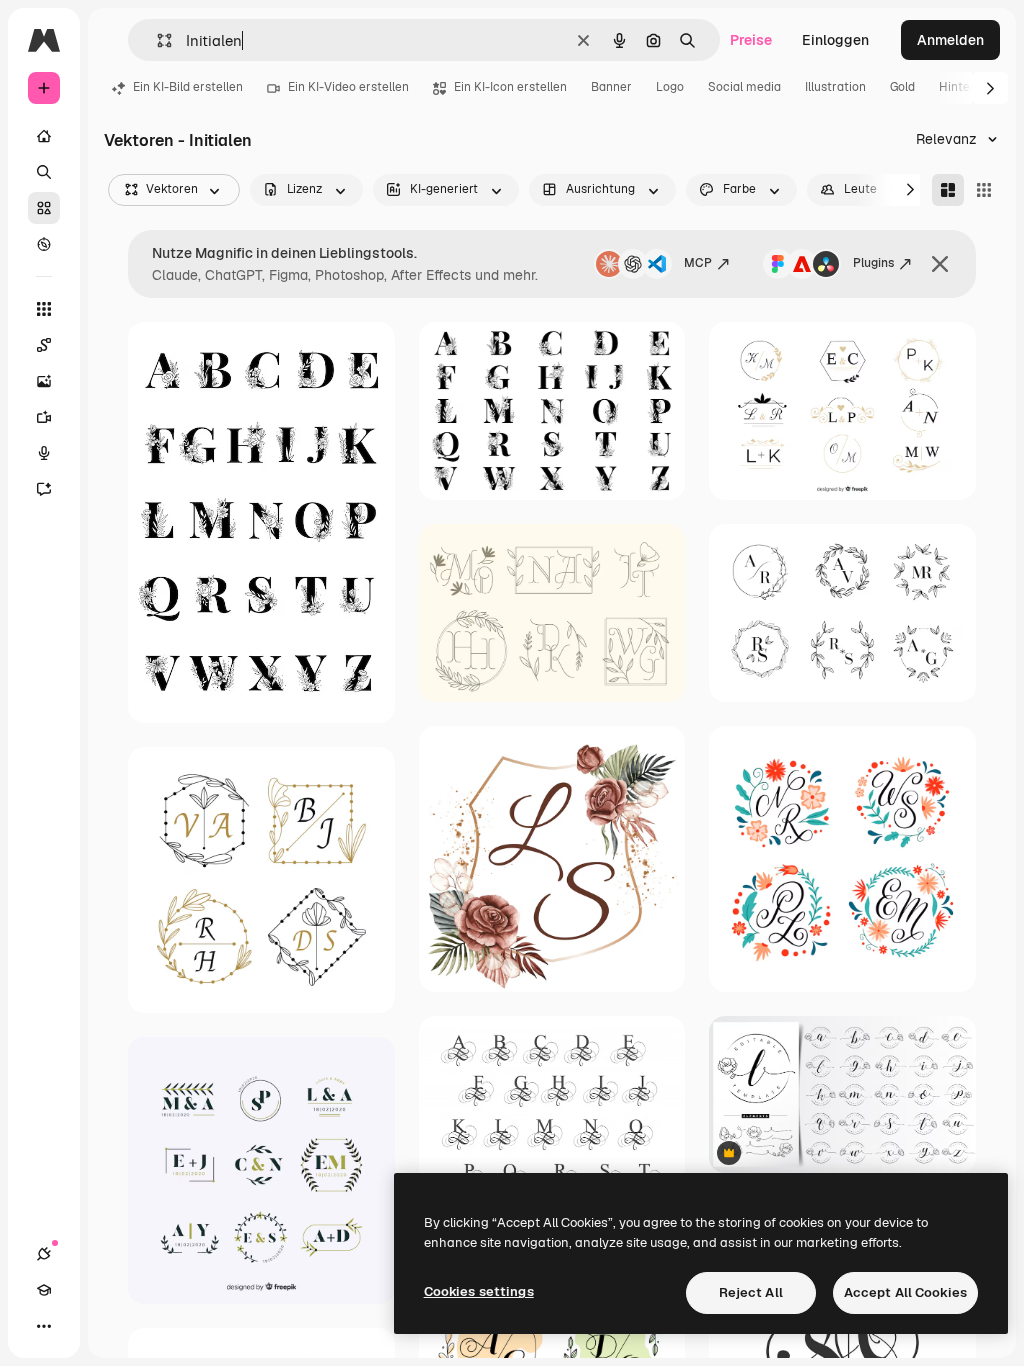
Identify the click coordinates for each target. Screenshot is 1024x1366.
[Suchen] (44, 172)
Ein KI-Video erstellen (348, 87)
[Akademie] (44, 1290)
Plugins (873, 263)
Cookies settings (479, 1291)
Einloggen (835, 40)
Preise (751, 40)
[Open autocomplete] (156, 40)
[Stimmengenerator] (44, 453)
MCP (698, 263)
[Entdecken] (44, 244)
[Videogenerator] (44, 417)
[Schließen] (940, 264)
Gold (902, 87)
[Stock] (44, 208)
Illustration (835, 87)
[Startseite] (44, 136)
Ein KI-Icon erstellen (510, 87)
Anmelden (950, 40)
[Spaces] (44, 345)
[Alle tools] (44, 309)
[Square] (984, 190)
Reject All (751, 1292)
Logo (670, 87)
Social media (744, 87)
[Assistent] (44, 489)
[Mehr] (44, 1326)
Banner (611, 87)
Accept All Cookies (905, 1292)
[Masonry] (948, 190)
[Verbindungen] (44, 1254)
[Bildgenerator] (44, 381)
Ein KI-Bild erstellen (188, 87)
